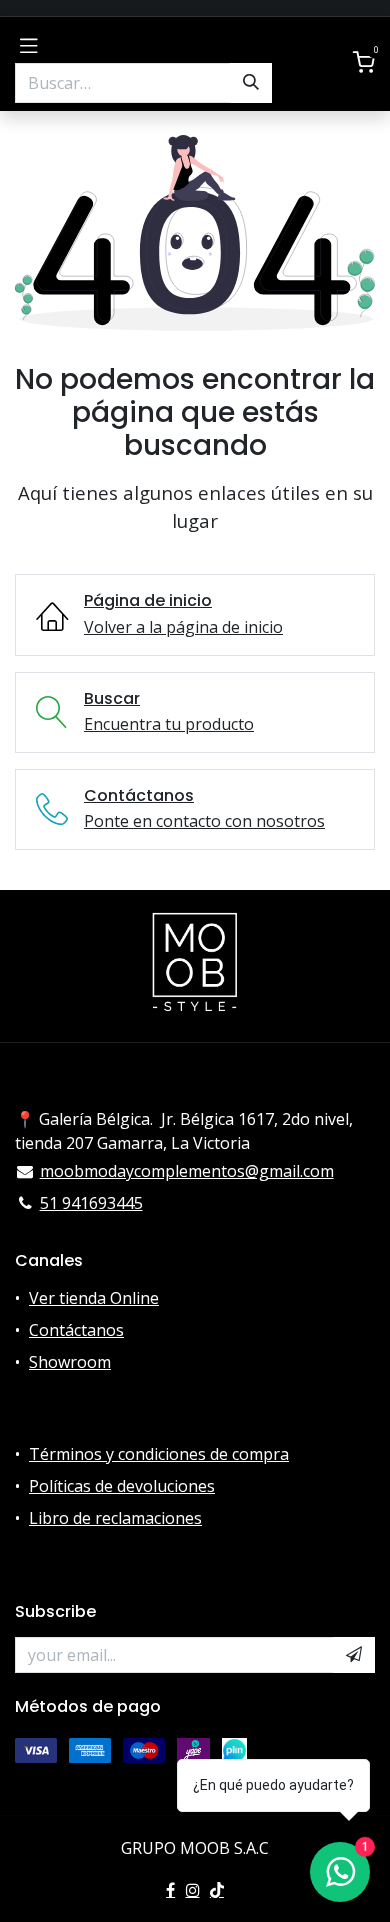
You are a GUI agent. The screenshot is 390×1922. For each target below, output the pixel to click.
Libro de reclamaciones (115, 1518)
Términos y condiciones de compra (159, 1454)
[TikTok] (217, 1890)
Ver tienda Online (94, 1298)
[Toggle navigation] (29, 44)
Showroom (70, 1362)
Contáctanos (76, 1330)
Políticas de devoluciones (122, 1486)
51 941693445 (91, 1203)
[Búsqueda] (251, 83)
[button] (354, 1655)
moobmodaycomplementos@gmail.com (187, 1171)
